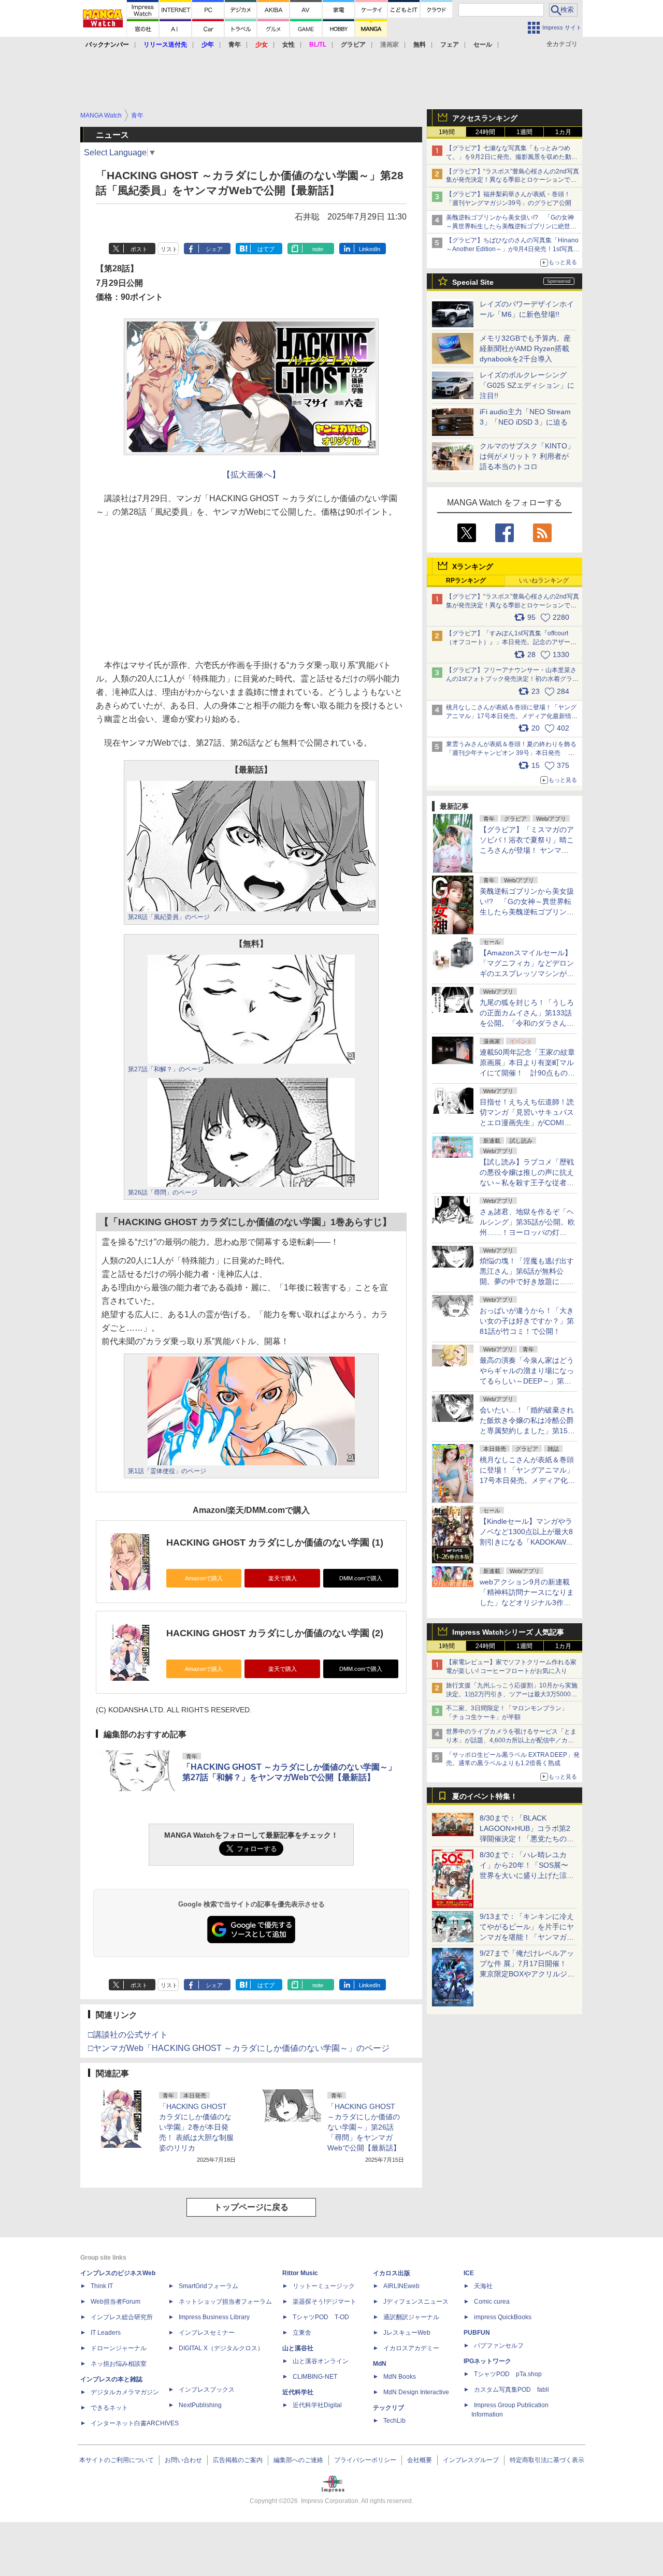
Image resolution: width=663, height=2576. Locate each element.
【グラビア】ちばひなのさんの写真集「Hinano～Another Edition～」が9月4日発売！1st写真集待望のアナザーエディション (513, 249)
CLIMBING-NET (315, 2377)
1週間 (524, 132)
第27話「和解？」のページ (166, 1069)
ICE (469, 2273)
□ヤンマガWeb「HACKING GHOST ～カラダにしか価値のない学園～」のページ (239, 2048)
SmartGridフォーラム (208, 2286)
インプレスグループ (471, 2460)
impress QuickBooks (503, 2317)
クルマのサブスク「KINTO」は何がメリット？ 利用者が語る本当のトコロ (527, 456)
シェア (214, 249)
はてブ (266, 249)
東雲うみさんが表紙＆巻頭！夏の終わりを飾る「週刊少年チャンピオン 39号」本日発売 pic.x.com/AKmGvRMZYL (511, 753)
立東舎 (302, 2333)
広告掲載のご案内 (238, 2460)
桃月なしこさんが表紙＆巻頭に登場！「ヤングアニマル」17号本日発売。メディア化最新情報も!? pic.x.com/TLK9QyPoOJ (512, 716)
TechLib (394, 2421)
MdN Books (400, 2377)
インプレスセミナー (207, 2333)
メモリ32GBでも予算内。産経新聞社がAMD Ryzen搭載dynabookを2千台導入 (525, 348)
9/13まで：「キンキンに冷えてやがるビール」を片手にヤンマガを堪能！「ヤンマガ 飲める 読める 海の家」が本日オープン (527, 1937)
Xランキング (473, 566)
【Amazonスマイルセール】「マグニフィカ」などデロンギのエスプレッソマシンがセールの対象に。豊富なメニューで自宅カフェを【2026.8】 (527, 973)
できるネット (109, 2408)
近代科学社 (298, 2392)
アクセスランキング (485, 118)
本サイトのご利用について (117, 2460)
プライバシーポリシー (365, 2460)
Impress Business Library (214, 2317)
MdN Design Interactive (416, 2392)
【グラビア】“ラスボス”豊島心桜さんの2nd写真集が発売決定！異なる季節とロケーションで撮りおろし (513, 180)
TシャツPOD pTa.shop (508, 2374)
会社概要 (420, 2460)
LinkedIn (370, 249)
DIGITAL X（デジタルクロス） (221, 2348)
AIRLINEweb (401, 2286)
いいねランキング (544, 580)
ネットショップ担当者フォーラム (225, 2302)
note (318, 249)
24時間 (485, 132)
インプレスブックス (207, 2390)
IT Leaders (106, 2333)
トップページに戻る (251, 2207)
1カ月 (563, 132)
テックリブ (388, 2408)
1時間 (447, 132)
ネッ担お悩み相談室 (119, 2364)
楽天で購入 (283, 1578)
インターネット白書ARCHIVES (135, 2423)
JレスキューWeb (407, 2333)
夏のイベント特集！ (485, 1796)
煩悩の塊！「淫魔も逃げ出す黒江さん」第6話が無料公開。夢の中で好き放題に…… (527, 1271)
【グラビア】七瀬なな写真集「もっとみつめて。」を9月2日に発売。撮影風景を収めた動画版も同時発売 (512, 157)
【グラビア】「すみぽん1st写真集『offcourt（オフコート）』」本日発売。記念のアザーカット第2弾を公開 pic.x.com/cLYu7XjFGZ (511, 642)
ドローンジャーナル (119, 2348)
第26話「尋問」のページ (163, 1192)
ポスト (139, 249)
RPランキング (466, 580)
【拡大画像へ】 (251, 475)
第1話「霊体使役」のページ (167, 1471)
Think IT (102, 2286)
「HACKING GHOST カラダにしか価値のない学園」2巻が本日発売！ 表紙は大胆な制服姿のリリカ (196, 2127)
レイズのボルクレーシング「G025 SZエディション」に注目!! (527, 385)
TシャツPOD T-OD (321, 2317)
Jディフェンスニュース (416, 2302)
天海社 (483, 2286)
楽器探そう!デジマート (325, 2302)
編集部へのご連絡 (298, 2460)
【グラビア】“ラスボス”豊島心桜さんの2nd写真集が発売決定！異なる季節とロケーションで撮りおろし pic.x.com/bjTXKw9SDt (513, 605)
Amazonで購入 (204, 1578)
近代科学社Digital (317, 2405)
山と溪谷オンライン (321, 2361)
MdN (380, 2364)
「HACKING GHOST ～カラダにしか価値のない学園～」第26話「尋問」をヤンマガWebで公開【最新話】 (364, 2127)
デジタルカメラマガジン (125, 2392)
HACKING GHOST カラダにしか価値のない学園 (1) (275, 1542)
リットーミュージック (324, 2286)
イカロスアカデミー (411, 2348)
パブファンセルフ (499, 2346)
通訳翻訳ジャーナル (411, 2317)
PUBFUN (477, 2333)
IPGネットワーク (487, 2361)
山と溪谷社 (298, 2348)
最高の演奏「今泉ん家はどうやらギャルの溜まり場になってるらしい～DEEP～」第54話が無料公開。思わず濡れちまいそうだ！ (527, 1381)
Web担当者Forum (116, 2302)
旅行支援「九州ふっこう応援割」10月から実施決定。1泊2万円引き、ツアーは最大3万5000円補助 (512, 1694)
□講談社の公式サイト (128, 2035)
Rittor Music (300, 2273)
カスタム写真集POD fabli (511, 2390)
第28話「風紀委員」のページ (169, 917)
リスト (169, 249)
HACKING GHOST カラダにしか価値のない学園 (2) (275, 1633)
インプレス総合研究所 (122, 2317)
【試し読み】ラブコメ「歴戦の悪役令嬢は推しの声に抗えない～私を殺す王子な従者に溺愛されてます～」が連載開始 (527, 1183)
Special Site (473, 282)
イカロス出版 (392, 2273)
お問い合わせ (183, 2460)
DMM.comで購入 (361, 1578)
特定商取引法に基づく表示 (547, 2460)
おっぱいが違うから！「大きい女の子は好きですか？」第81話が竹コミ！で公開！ (527, 1321)
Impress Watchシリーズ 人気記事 (508, 1632)
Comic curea (492, 2302)
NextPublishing (200, 2405)
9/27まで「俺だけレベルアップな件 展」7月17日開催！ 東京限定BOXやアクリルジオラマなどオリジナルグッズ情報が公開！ (527, 1974)
